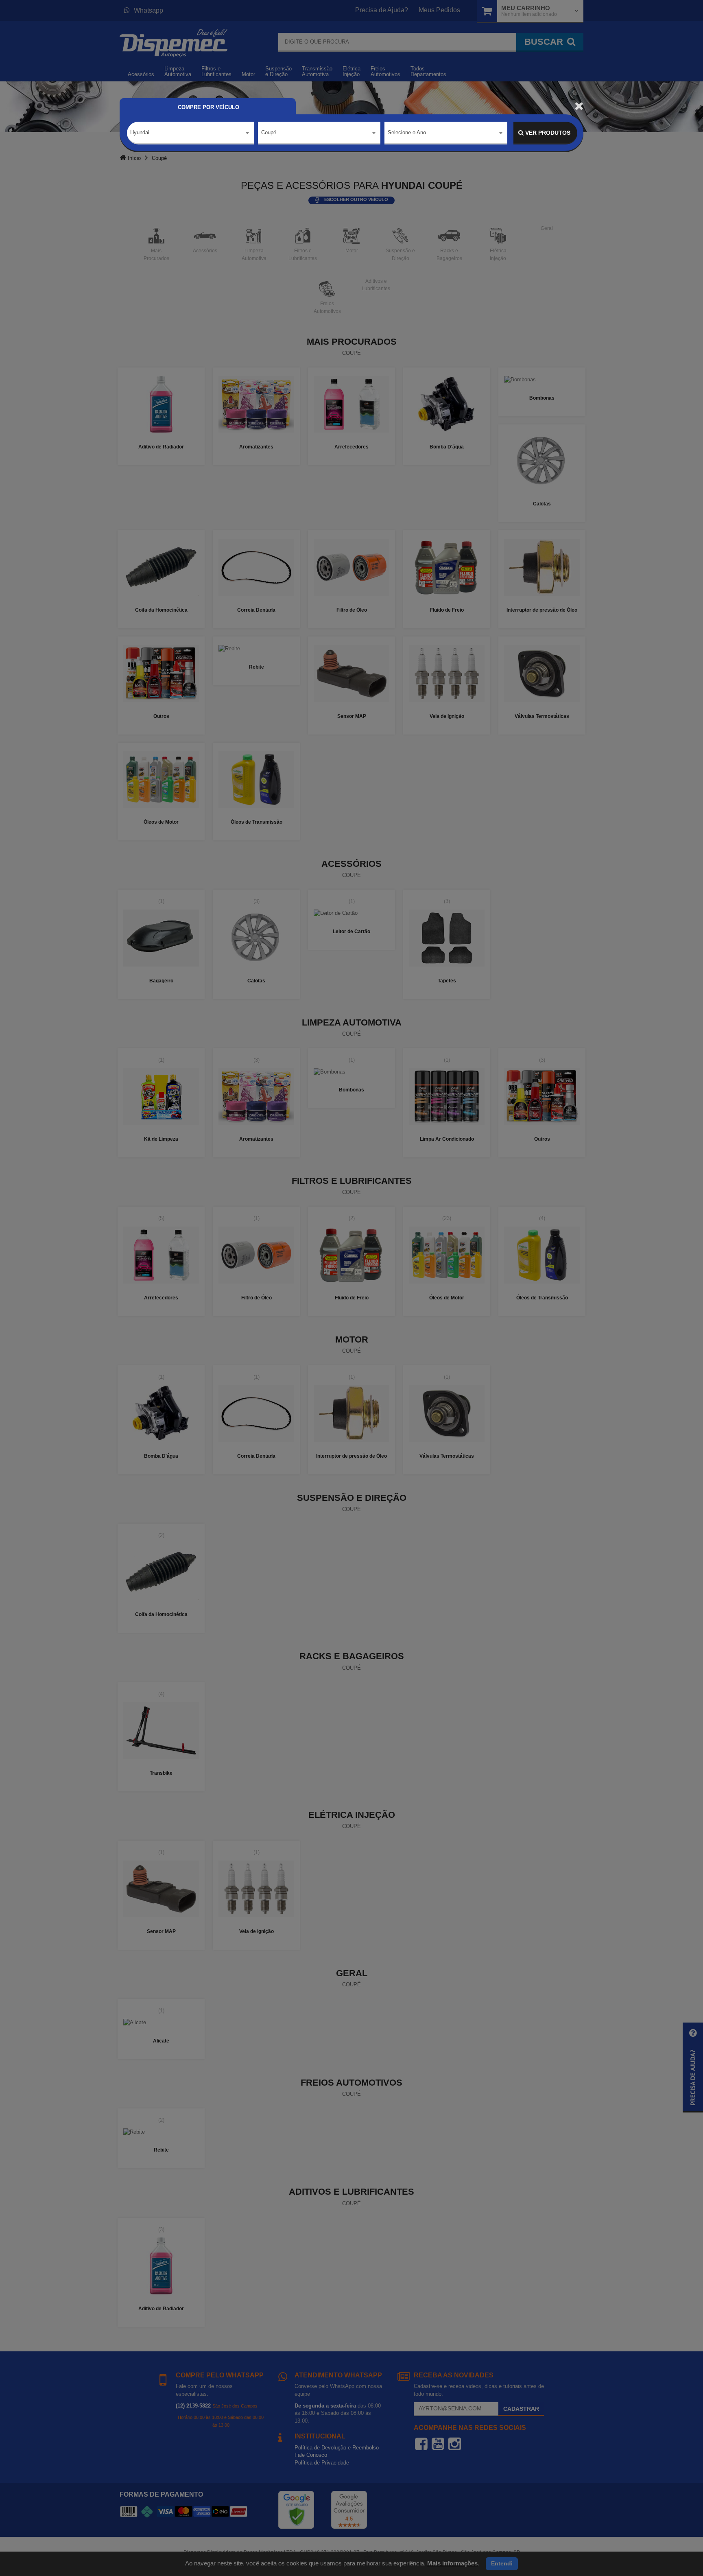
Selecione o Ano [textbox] (407, 132)
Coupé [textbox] (269, 132)
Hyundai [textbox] (140, 132)
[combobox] (190, 133)
